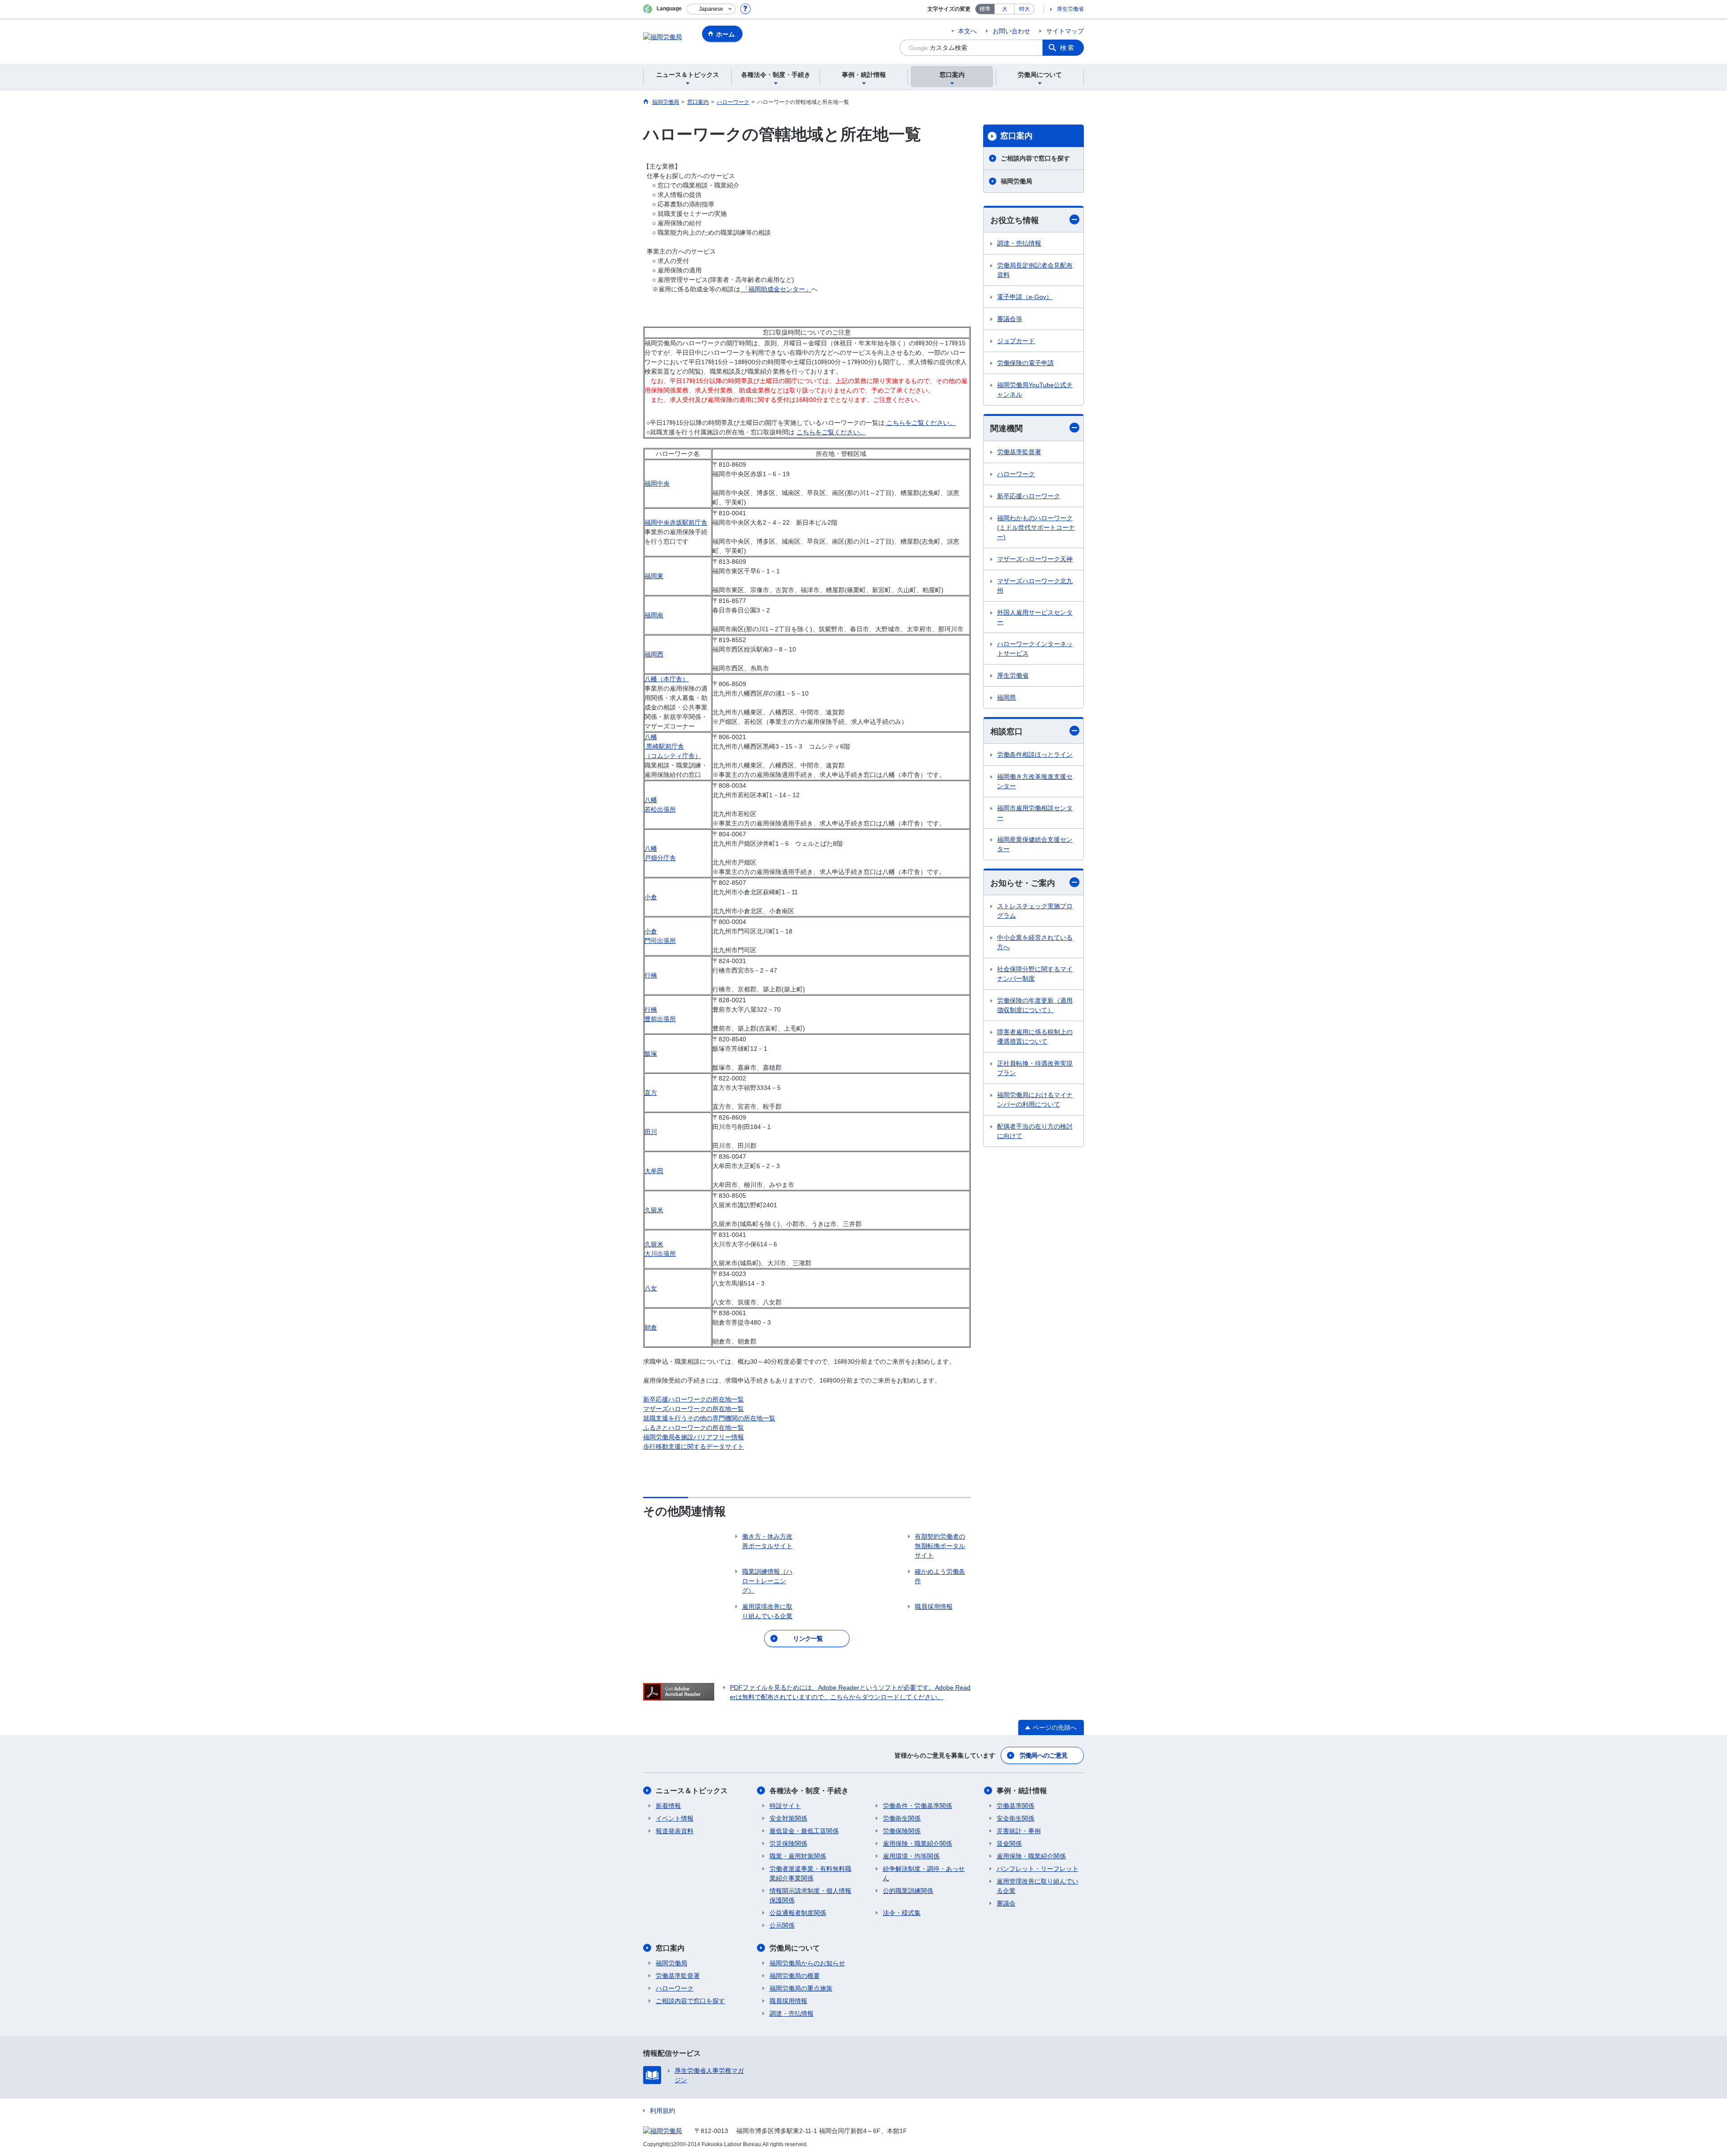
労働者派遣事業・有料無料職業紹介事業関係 (810, 1873)
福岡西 (654, 654)
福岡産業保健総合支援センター (1035, 844)
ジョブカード (1016, 341)
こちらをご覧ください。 (921, 423)
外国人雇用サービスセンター (1035, 617)
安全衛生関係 (1016, 1818)
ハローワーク (1016, 474)
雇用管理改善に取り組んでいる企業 (1038, 1886)
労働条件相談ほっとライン (1035, 754)
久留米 (654, 1210)
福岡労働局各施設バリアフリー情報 (693, 1437)
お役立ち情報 (1015, 220)
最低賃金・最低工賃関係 (804, 1831)
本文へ (967, 31)
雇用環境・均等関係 (911, 1856)
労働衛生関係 (902, 1818)
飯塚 (651, 1053)
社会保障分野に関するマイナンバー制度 (1035, 974)
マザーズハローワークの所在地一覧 (693, 1409)
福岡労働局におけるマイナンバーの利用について (1035, 1100)
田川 (651, 1132)
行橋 (651, 975)
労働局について (795, 1948)
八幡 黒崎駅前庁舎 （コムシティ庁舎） (673, 746)
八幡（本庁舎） (667, 679)
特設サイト (785, 1806)
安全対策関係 (788, 1818)
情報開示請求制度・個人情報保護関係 (810, 1895)
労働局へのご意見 (1043, 1755)
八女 (651, 1288)
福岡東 (654, 576)
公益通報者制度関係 (798, 1913)
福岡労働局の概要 (795, 1976)
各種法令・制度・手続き (809, 1791)
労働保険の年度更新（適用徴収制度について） (1035, 1005)
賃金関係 (1009, 1844)
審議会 (1006, 1903)
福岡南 (654, 615)
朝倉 (651, 1327)
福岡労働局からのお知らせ (807, 1963)
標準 (985, 9)
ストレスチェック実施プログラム (1035, 911)
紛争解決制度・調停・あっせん (924, 1873)
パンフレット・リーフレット (1038, 1869)
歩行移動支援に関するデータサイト (693, 1446)
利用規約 (662, 2111)
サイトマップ (1065, 31)
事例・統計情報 (1022, 1791)
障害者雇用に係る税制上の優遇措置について (1035, 1037)
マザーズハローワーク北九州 (1035, 586)
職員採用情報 (788, 2001)
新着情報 (668, 1806)
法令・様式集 (902, 1913)
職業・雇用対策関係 (798, 1856)
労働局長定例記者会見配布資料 (1035, 270)
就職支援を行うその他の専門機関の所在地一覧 (709, 1418)
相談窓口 (1007, 732)
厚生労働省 (1070, 9)
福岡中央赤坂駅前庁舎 (676, 522)
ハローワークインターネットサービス (1035, 649)
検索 (1068, 48)
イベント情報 (675, 1818)
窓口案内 (1016, 136)
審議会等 (1010, 319)
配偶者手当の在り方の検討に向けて (1035, 1131)
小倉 (651, 897)
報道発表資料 (675, 1831)
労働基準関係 (1016, 1806)
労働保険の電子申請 (1025, 363)
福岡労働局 (1016, 181)
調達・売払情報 (1019, 243)
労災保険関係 (788, 1844)
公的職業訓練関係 (908, 1891)
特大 (1025, 9)
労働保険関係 (902, 1831)
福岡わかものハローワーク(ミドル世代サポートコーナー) (1036, 527)
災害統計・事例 (1019, 1831)
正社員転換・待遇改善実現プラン (1035, 1068)
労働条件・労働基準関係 (917, 1806)
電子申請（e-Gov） (1025, 297)
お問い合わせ (1011, 31)
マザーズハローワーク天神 (1035, 559)
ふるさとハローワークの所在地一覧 (693, 1428)
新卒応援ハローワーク (1029, 496)
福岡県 (1007, 697)
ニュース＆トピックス (692, 1791)
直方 (651, 1093)
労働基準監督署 (1019, 452)
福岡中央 (657, 483)
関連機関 (1007, 429)
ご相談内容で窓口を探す (1035, 158)
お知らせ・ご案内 (1023, 883)
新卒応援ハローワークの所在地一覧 (693, 1399)
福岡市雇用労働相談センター (1035, 813)
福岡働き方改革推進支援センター (1035, 781)
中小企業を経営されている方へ (1035, 942)
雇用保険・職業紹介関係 (917, 1844)
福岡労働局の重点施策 (801, 1988)
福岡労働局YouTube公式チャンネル (1035, 390)
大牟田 (654, 1171)
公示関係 (782, 1925)
